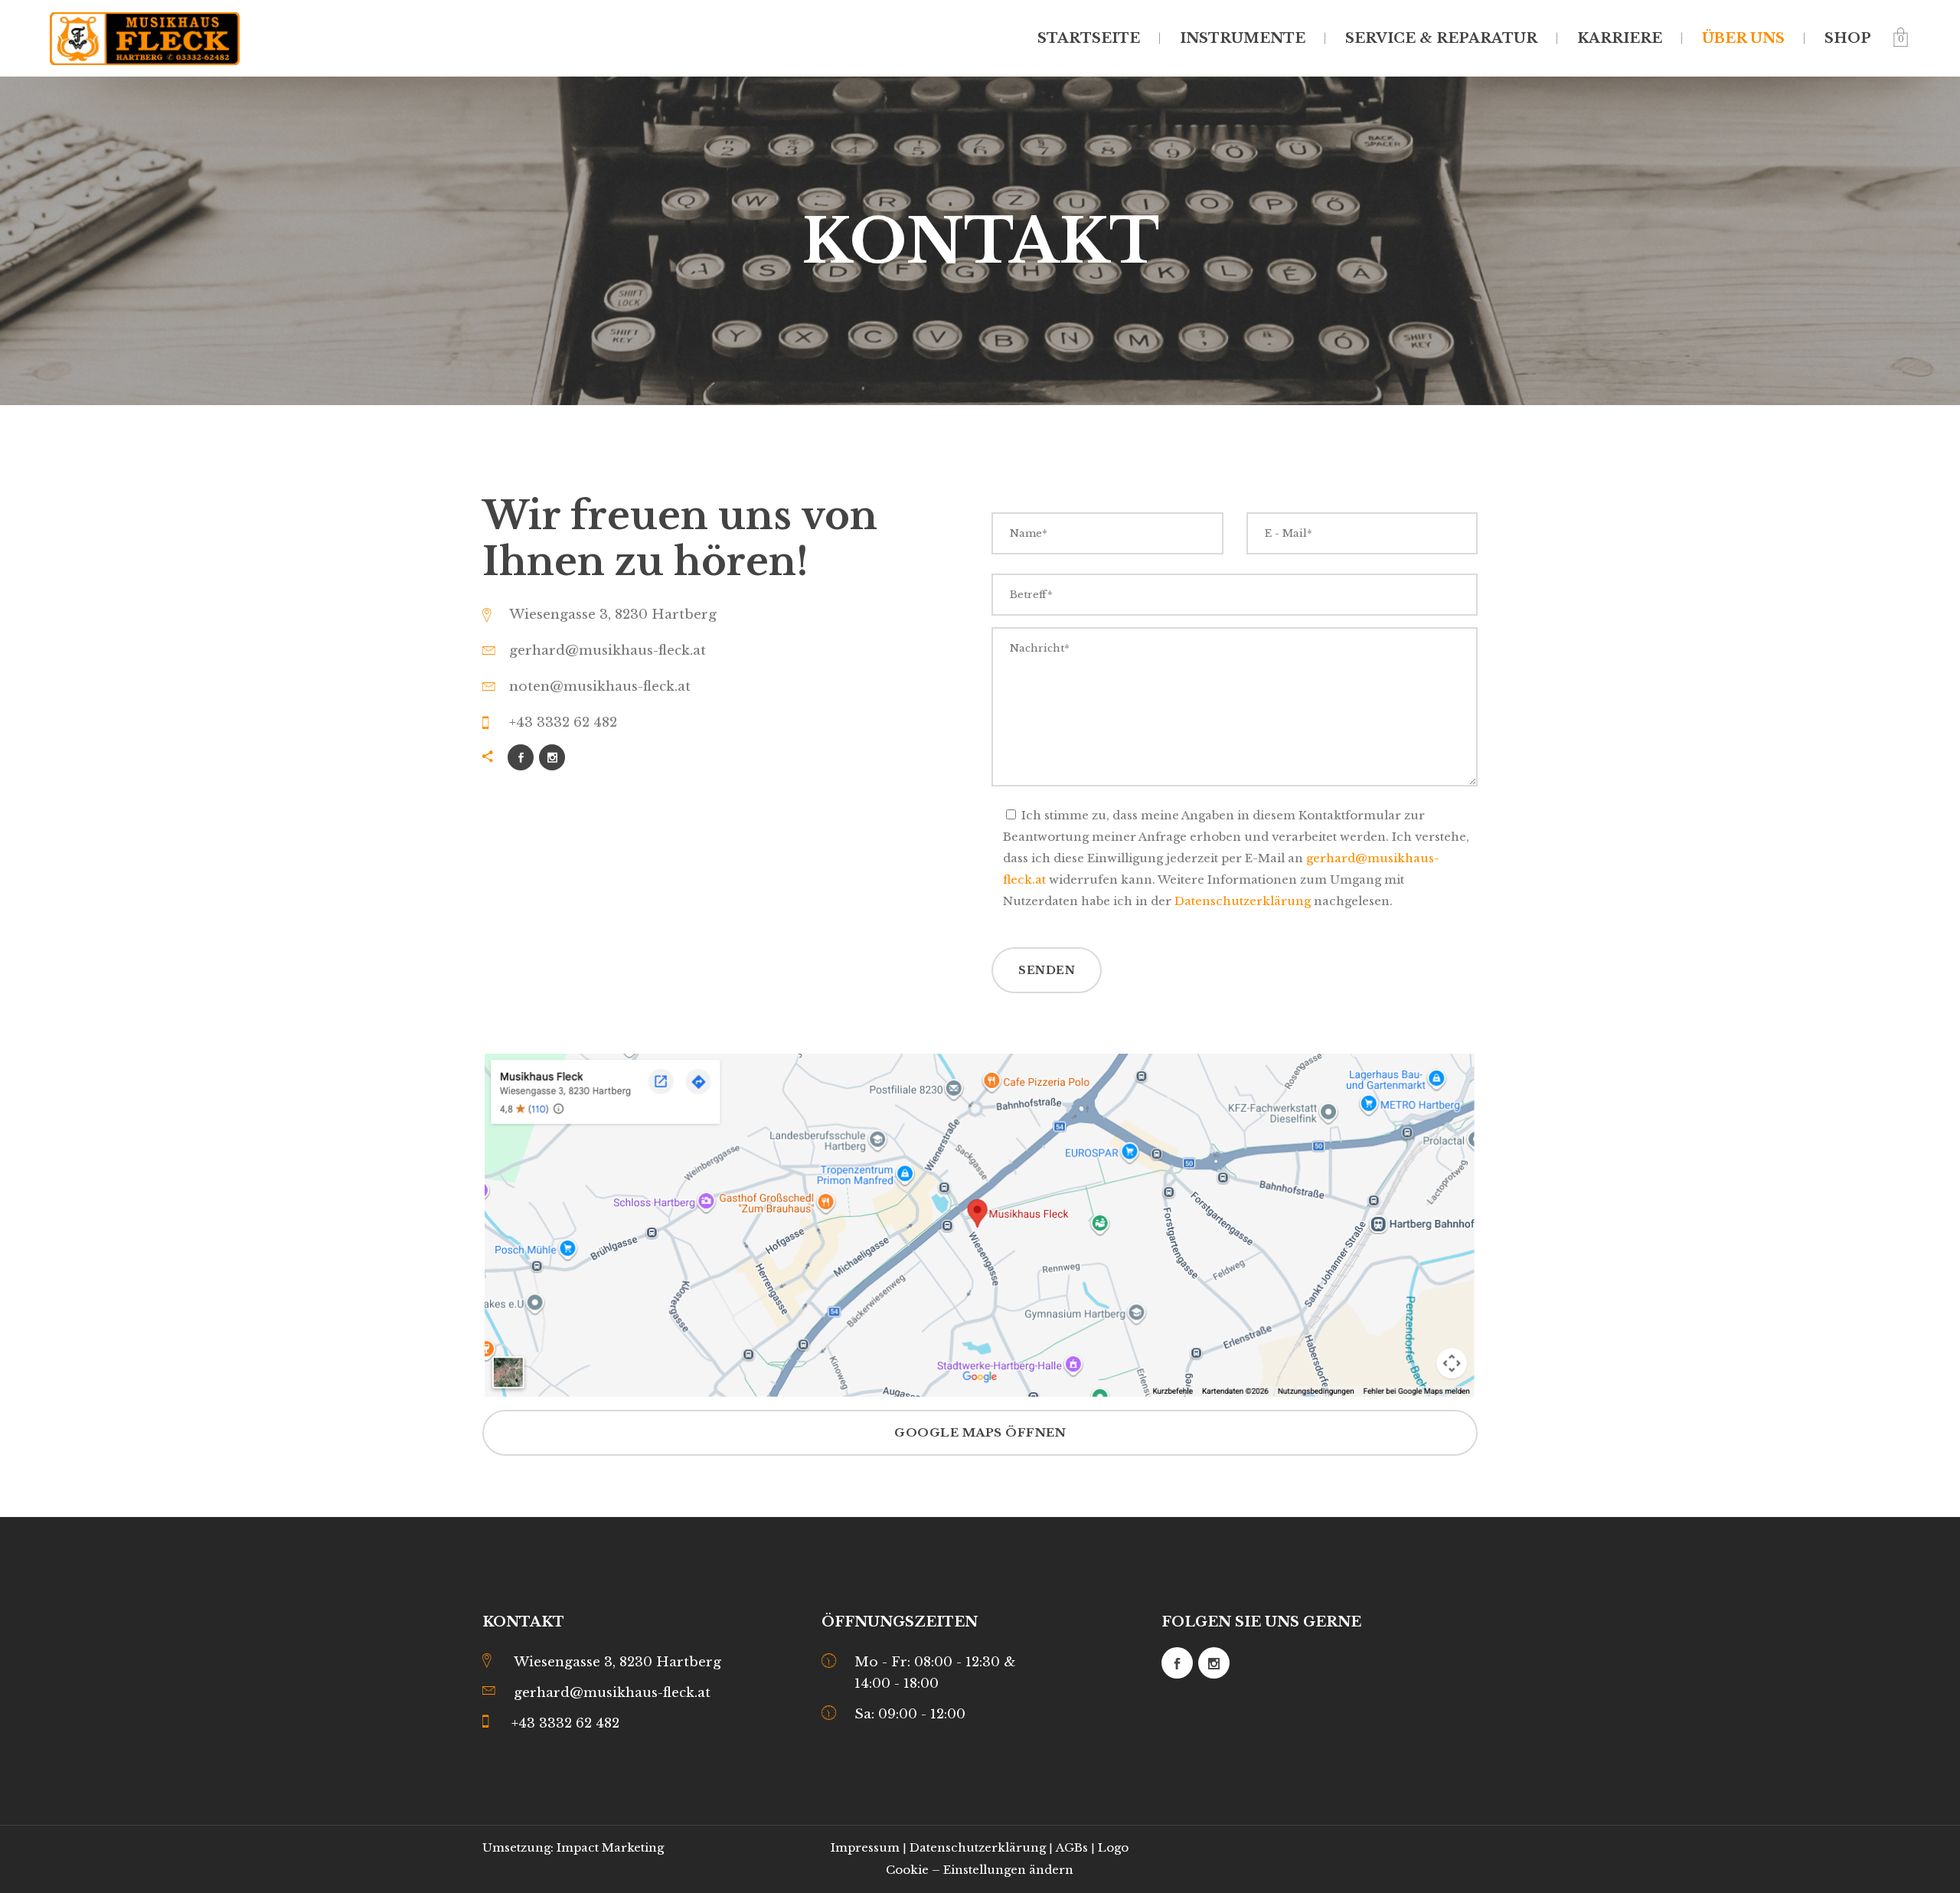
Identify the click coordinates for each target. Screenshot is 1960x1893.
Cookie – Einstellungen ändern (980, 1870)
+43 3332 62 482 (565, 1723)
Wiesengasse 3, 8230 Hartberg (617, 1662)
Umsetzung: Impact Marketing (573, 1847)
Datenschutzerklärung (1243, 901)
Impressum (865, 1847)
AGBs (1072, 1847)
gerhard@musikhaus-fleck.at (612, 1693)
